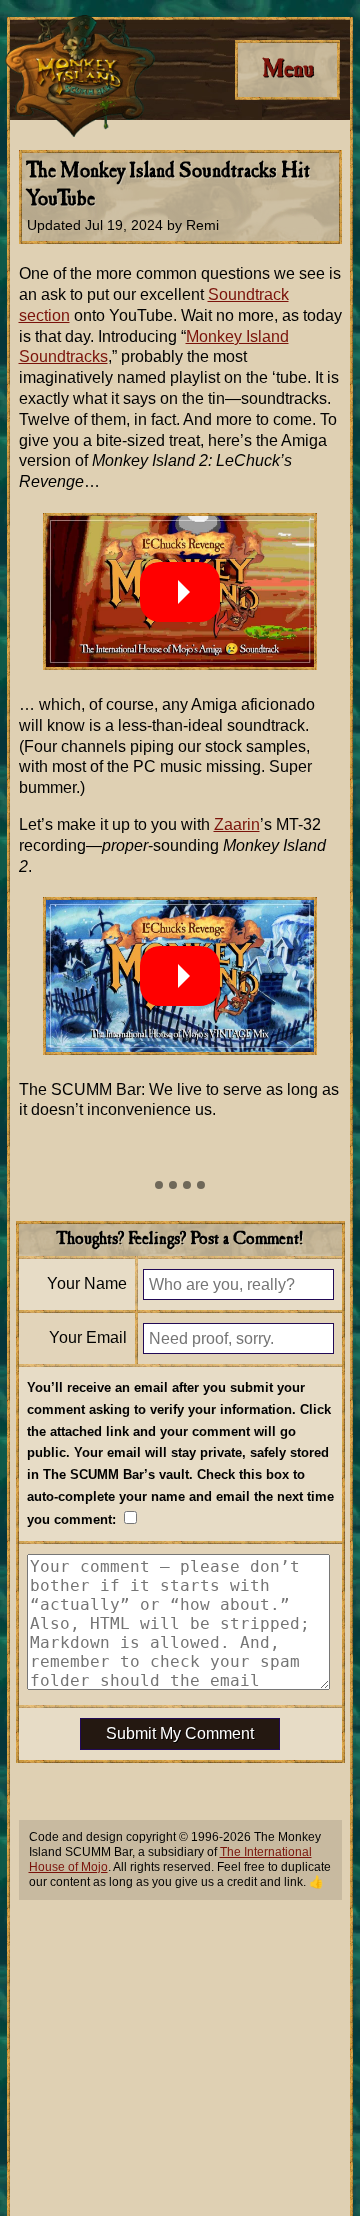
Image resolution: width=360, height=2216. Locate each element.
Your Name (87, 1283)
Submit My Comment (180, 1733)
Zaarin (237, 824)
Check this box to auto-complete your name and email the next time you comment (180, 1497)
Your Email (88, 1337)
